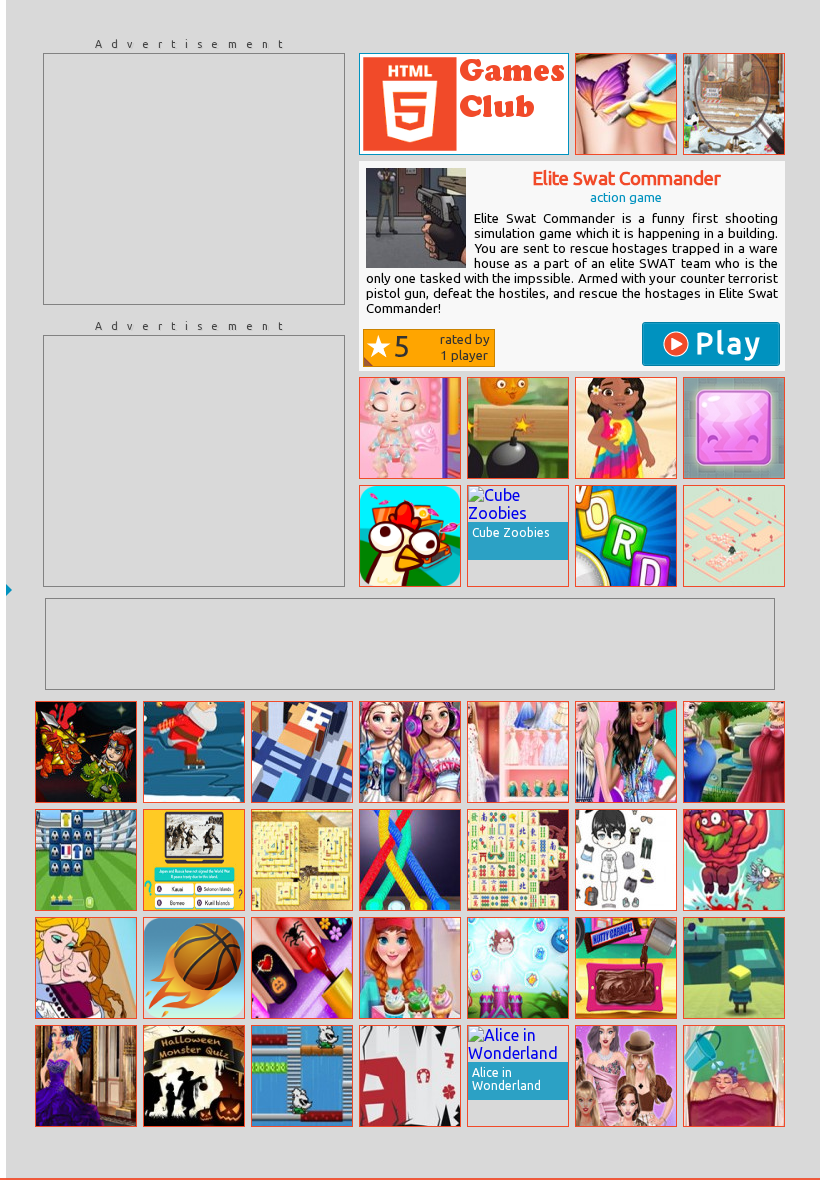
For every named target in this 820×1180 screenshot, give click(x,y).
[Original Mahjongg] (518, 860)
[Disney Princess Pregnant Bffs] (734, 752)
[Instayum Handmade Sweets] (410, 968)
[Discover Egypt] (302, 860)
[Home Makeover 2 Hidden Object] (734, 104)
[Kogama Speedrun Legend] (734, 968)
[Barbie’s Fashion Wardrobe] (518, 752)
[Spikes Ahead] (734, 428)
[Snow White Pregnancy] (410, 428)
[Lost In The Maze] (734, 536)
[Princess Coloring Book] (86, 968)
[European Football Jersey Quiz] (86, 860)
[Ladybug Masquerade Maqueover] (86, 1076)
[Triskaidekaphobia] (410, 1076)
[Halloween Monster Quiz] (194, 1076)
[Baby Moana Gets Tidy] (626, 428)
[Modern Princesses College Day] (410, 752)
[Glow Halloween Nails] (302, 968)
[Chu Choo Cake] (302, 1076)
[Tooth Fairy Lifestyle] (734, 1076)
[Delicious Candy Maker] (626, 968)
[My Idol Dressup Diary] (626, 860)
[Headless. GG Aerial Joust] (86, 752)
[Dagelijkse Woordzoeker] (626, 536)
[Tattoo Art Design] (626, 104)
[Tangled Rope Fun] (410, 860)
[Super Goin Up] (734, 860)
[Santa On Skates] (194, 752)
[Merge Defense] (518, 968)
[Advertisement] (194, 179)
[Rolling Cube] (302, 752)
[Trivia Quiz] (194, 860)
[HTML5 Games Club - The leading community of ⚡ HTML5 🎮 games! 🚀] (464, 104)
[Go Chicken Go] (410, 536)
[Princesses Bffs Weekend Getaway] (626, 752)
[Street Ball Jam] (194, 968)
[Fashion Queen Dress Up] (626, 1076)
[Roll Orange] (518, 428)
